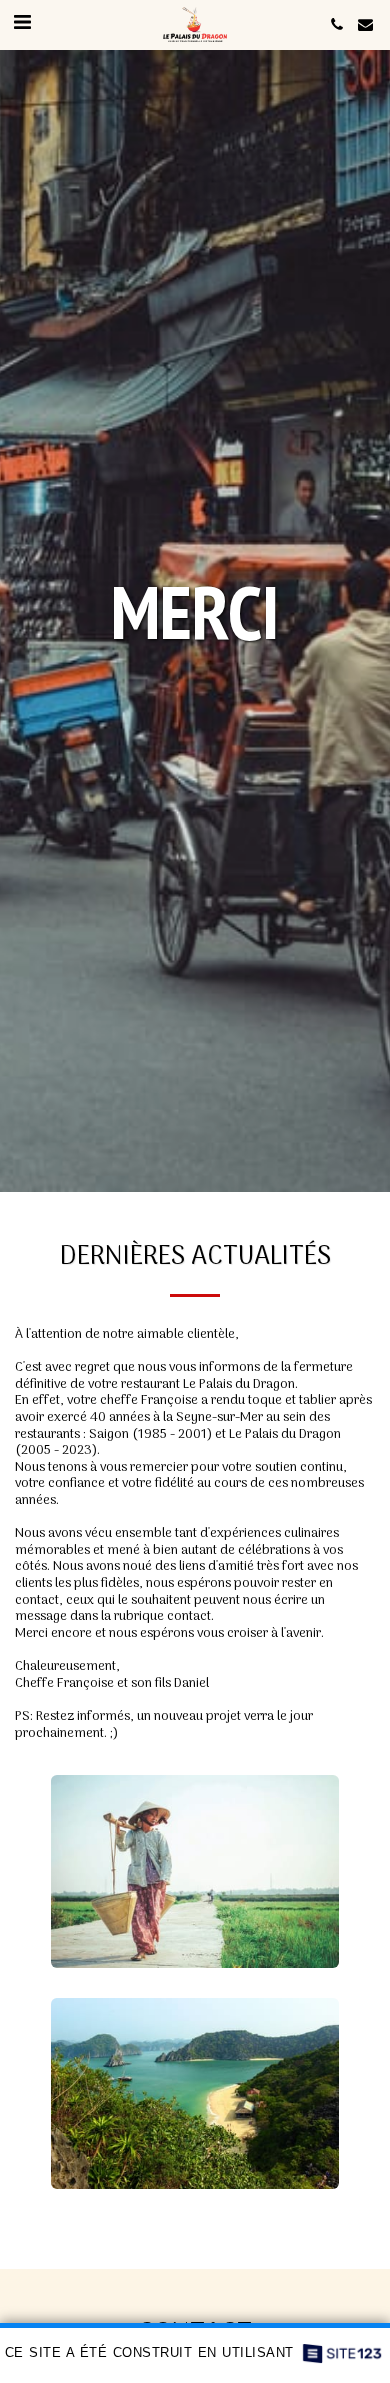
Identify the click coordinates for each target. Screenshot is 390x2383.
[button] (22, 24)
